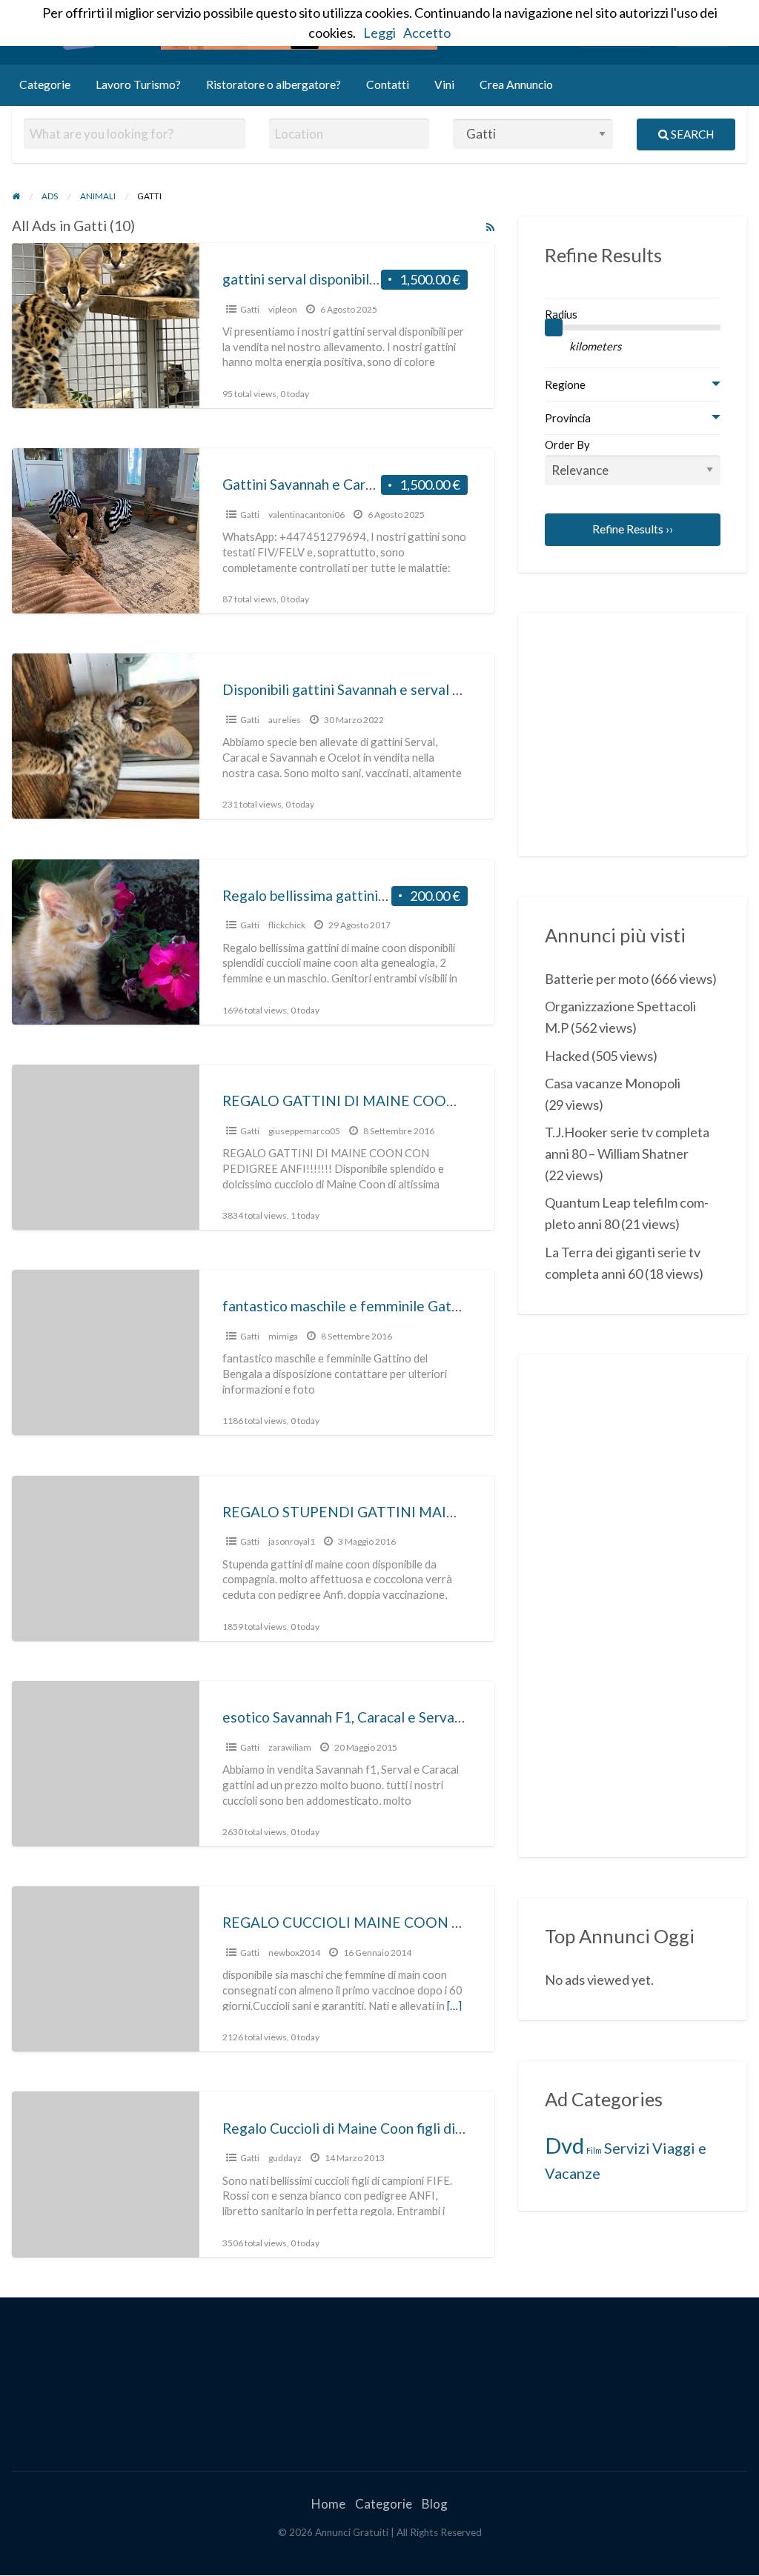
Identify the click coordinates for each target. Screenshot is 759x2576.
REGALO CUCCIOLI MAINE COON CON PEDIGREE (390, 1922)
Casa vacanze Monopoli (613, 1083)
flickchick (287, 925)
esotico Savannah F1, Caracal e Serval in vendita (373, 1717)
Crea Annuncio (516, 84)
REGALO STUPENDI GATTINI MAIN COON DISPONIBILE (410, 1512)
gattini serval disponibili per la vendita (342, 279)
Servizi (627, 2148)
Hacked (567, 1056)
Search (691, 134)
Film (594, 2150)
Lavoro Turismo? (138, 84)
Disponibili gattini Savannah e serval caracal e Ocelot (389, 689)
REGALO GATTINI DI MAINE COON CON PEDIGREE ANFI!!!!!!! (431, 1101)
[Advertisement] (652, 732)
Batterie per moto (597, 979)
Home (328, 2504)
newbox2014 (294, 1953)
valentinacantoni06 (306, 515)
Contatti (388, 84)
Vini (444, 84)
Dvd (564, 2145)
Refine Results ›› (633, 529)
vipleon (283, 309)
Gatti (250, 309)
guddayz (285, 2158)
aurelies (285, 720)
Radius (561, 314)
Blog (435, 2504)
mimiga (283, 1336)
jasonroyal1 (292, 1541)
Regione (565, 385)
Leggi (379, 33)
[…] (454, 2006)
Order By (567, 445)
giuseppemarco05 (304, 1131)
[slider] (554, 327)
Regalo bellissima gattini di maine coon (345, 895)
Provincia (568, 418)
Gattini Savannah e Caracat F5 (317, 484)
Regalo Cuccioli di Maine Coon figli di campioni (368, 2128)
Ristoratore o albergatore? (274, 84)
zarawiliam (290, 1747)
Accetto (427, 33)
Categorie (45, 84)
